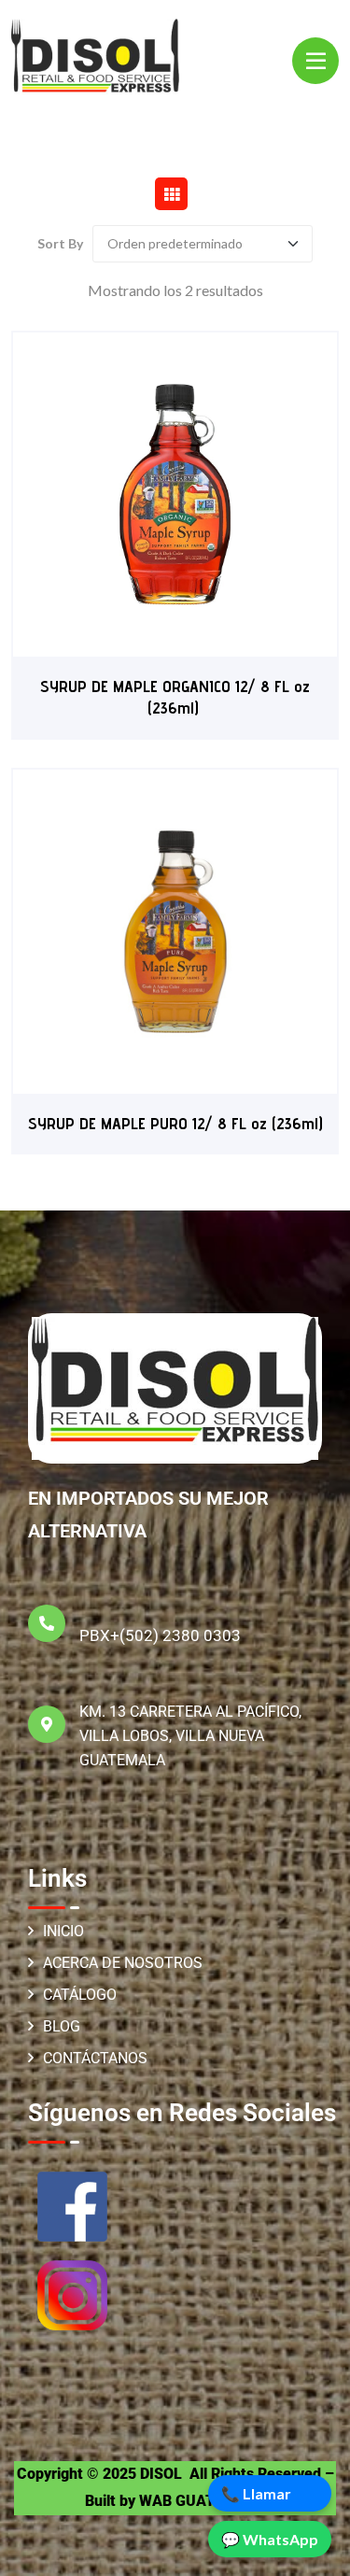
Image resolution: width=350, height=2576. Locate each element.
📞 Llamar (256, 2493)
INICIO (63, 1931)
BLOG (62, 2026)
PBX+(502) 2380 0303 (160, 1635)
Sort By (60, 244)
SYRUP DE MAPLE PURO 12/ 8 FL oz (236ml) (175, 1123)
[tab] (171, 194)
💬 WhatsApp (270, 2539)
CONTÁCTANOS (95, 2058)
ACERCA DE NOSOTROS (123, 1963)
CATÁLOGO (80, 1995)
